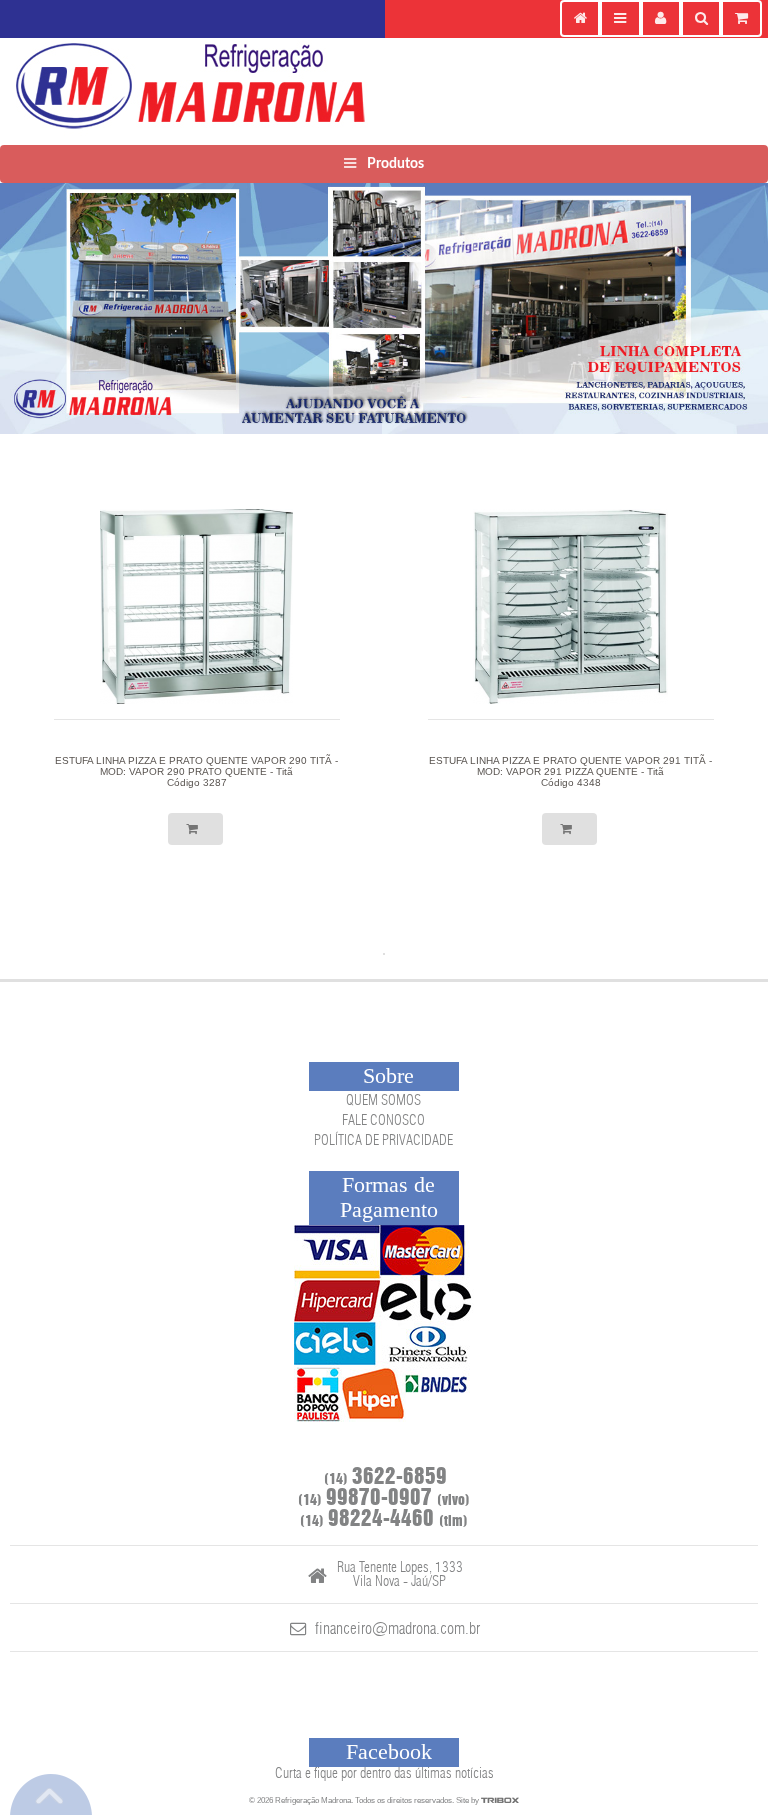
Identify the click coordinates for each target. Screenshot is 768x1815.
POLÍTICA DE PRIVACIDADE (383, 1141)
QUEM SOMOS (383, 1101)
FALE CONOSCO (383, 1121)
